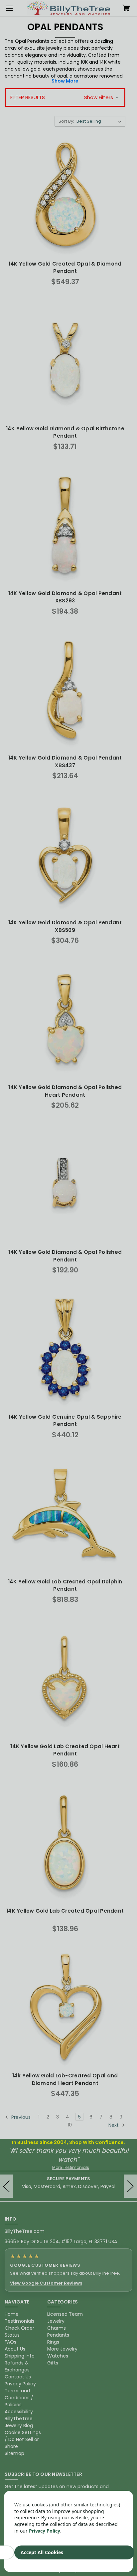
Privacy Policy (45, 2531)
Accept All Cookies (42, 2552)
